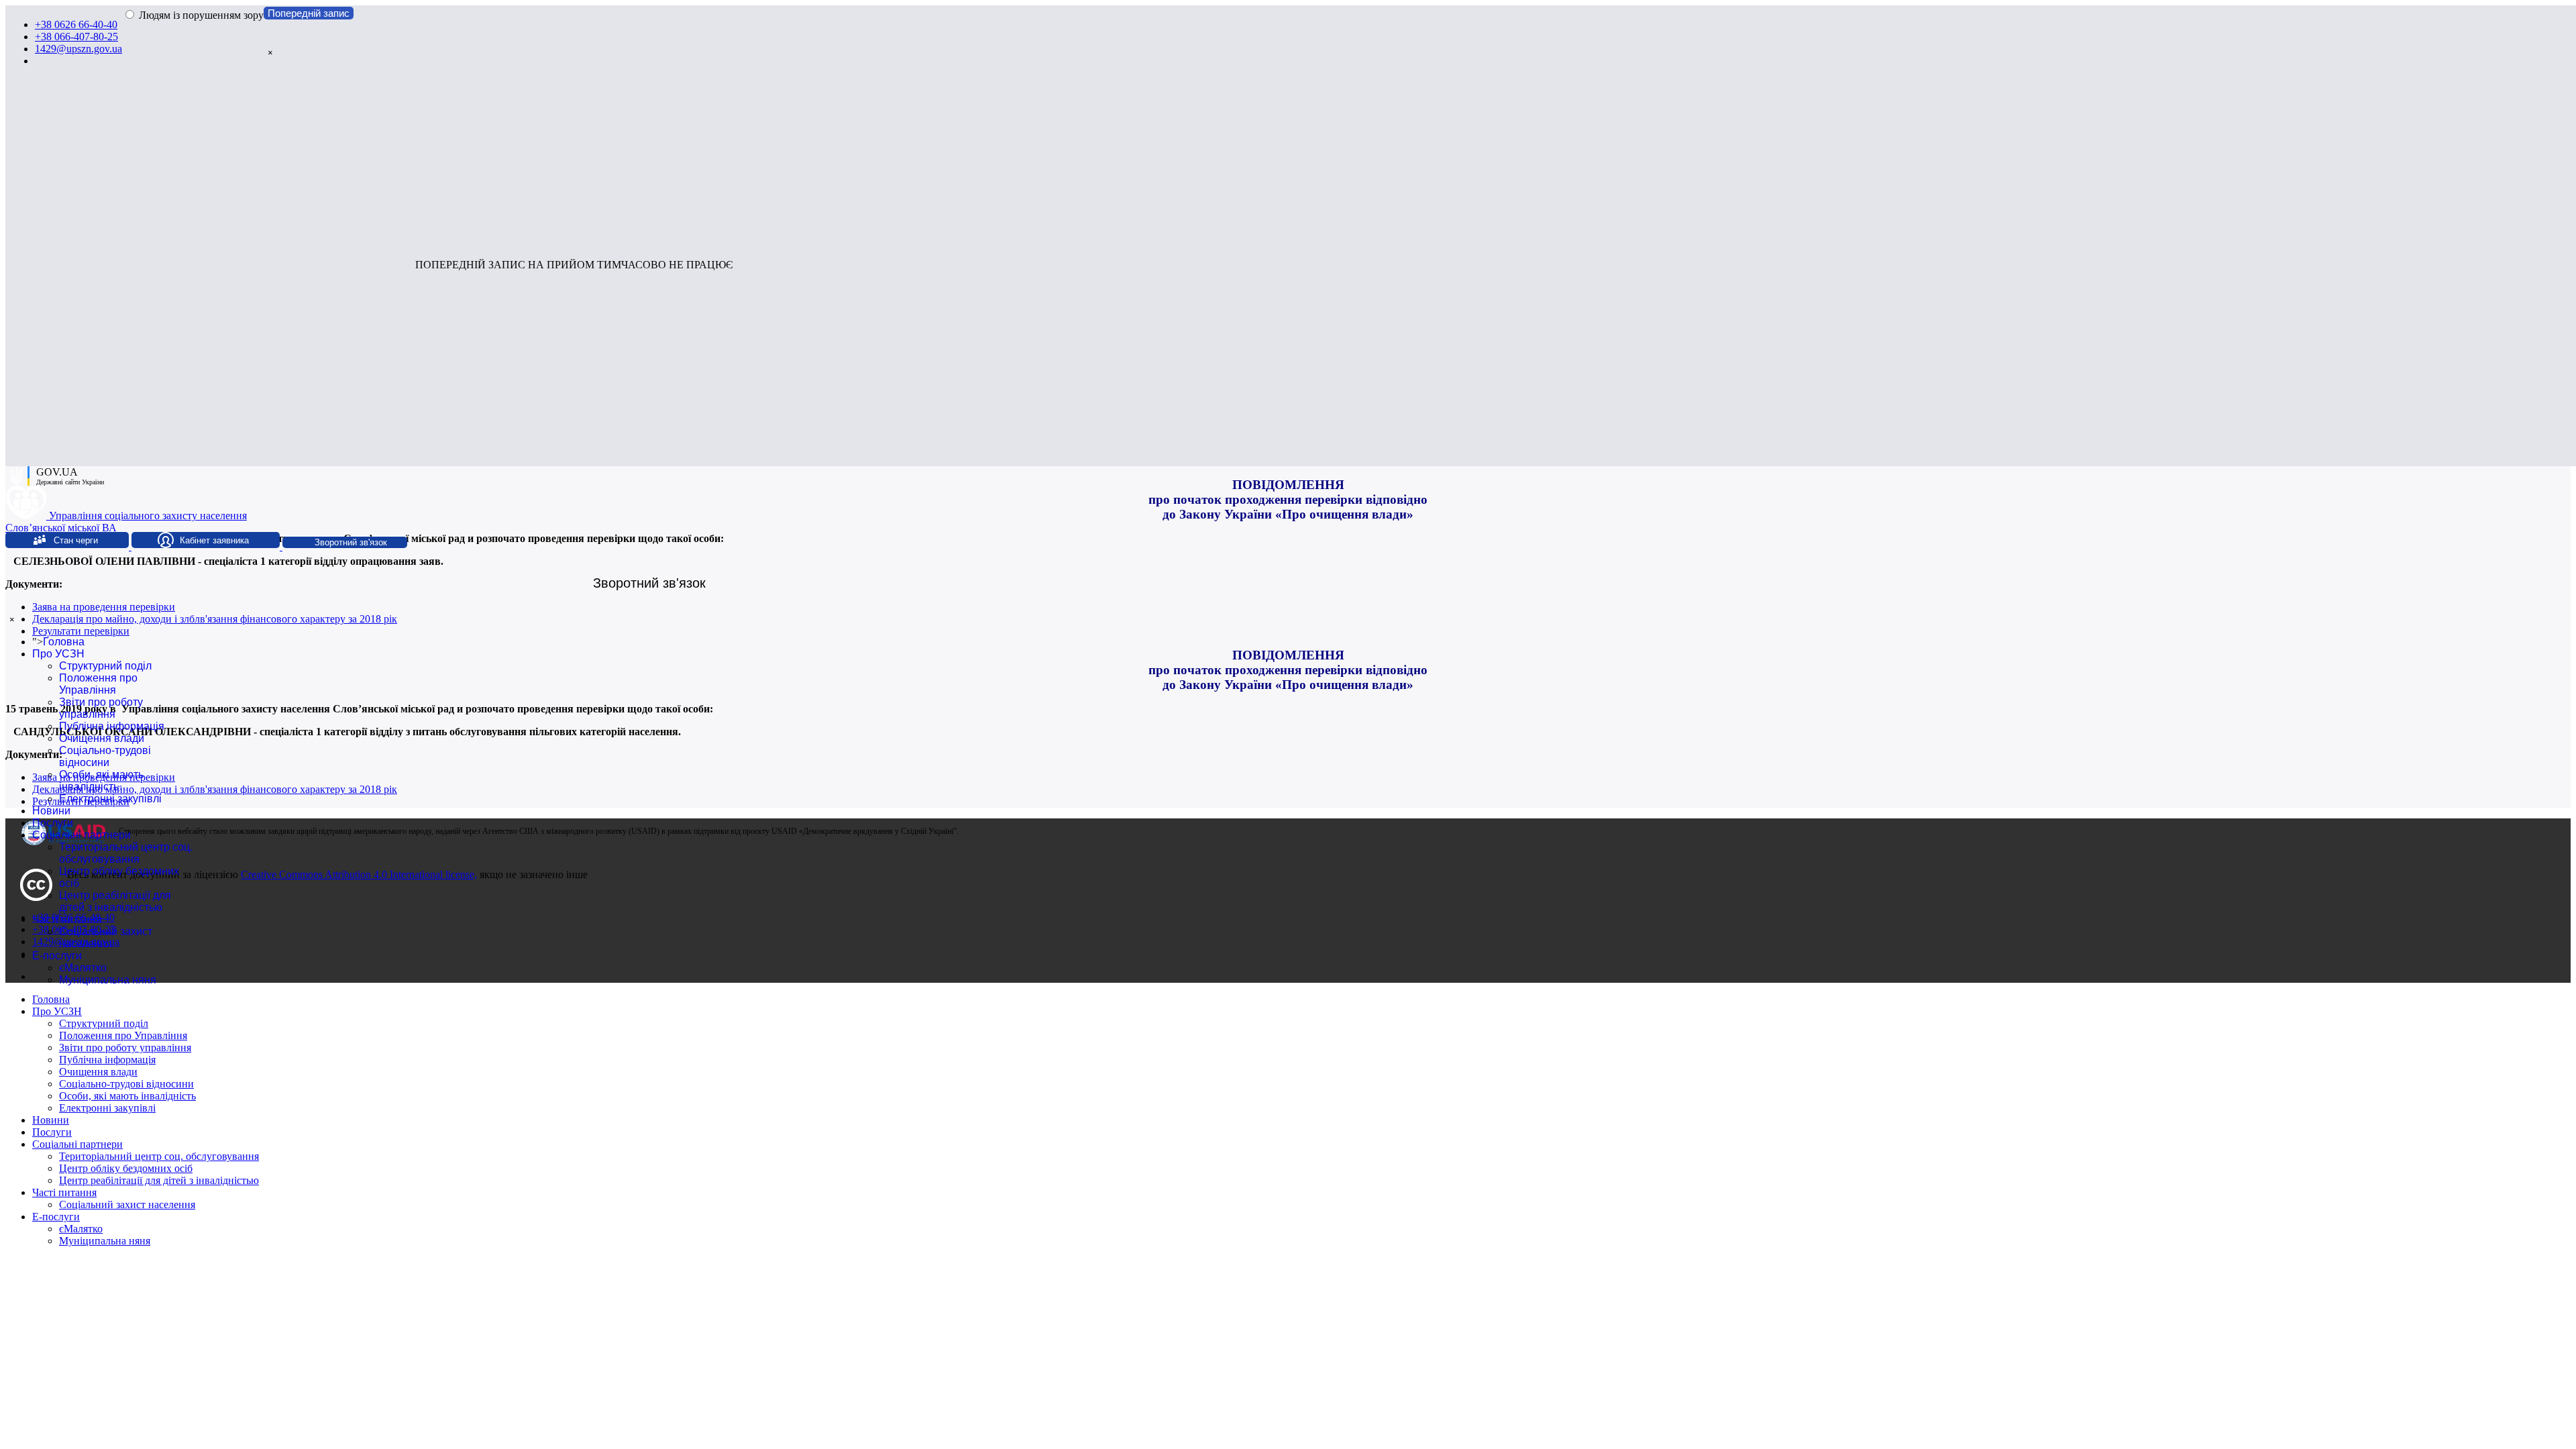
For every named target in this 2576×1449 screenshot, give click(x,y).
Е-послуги (57, 956)
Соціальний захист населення (106, 937)
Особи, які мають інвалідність (101, 781)
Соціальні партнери (82, 835)
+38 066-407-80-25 (76, 37)
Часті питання (67, 919)
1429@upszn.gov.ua (78, 49)
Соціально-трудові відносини (105, 756)
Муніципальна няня (108, 980)
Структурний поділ (105, 666)
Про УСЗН (58, 654)
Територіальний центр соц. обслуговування (126, 853)
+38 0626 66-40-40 (76, 24)
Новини (51, 811)
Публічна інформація (112, 726)
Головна (64, 642)
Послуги (53, 823)
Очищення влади (102, 738)
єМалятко (83, 968)
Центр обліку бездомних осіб (126, 1168)
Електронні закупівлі (110, 799)
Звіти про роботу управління (101, 708)
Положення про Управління (98, 684)
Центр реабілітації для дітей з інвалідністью (115, 901)
